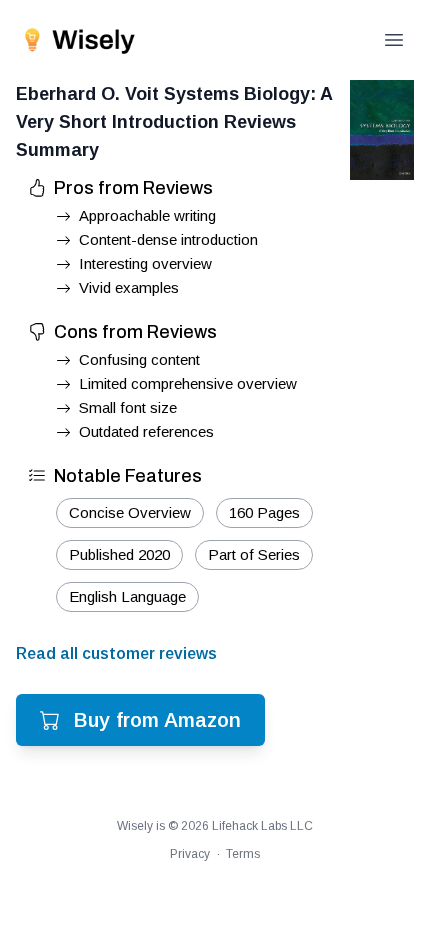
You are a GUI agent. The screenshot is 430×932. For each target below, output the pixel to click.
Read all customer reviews (116, 653)
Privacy (190, 854)
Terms (243, 854)
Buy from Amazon (157, 720)
